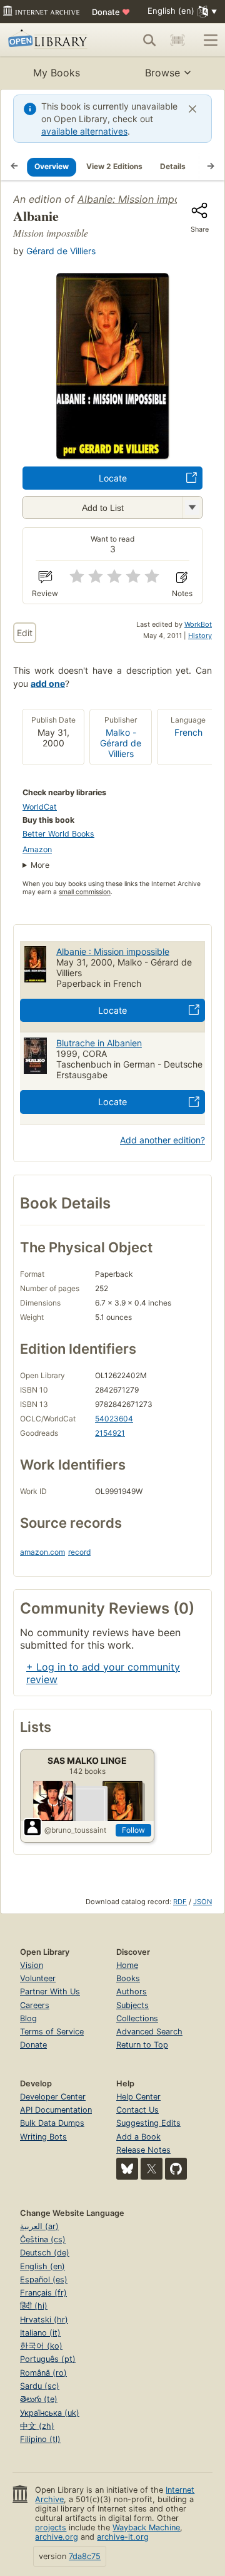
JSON (202, 1902)
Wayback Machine (146, 2527)
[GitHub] (176, 2169)
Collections (137, 2018)
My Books (57, 73)
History (200, 636)
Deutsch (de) (45, 2253)
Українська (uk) (50, 2413)
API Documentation (56, 2110)
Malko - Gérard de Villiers (121, 743)
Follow (133, 1830)
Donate (111, 12)
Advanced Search (149, 2032)
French (188, 732)
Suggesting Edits (148, 2123)
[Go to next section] (211, 167)
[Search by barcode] (177, 40)
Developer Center (53, 2097)
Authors (132, 1991)
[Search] (149, 40)
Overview (52, 166)
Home (127, 1965)
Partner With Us (50, 1991)
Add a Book (138, 2137)
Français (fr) (43, 2293)
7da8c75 (85, 2556)
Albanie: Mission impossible (142, 199)
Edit (25, 633)
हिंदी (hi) (34, 2306)
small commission (85, 892)
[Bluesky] (127, 2169)
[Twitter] (152, 2169)
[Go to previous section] (14, 167)
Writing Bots (43, 2137)
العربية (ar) (39, 2226)
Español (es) (44, 2280)
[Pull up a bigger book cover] (112, 455)
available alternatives (84, 131)
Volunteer (38, 1978)
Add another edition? (162, 1140)
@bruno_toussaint (75, 1830)
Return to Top (142, 2045)
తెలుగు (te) (39, 2399)
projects (51, 2527)
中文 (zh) (37, 2426)
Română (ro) (43, 2373)
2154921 (110, 1433)
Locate (113, 478)
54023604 (114, 1419)
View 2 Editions (114, 166)
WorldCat (40, 807)
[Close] (192, 109)
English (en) (42, 2266)
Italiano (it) (40, 2333)
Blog (28, 2018)
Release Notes (143, 2150)
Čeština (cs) (43, 2239)
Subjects (132, 2005)
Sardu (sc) (40, 2386)
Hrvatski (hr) (44, 2320)
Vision (32, 1965)
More (40, 865)
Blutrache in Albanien (99, 1043)
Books (128, 1978)
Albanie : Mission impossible (113, 951)
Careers (35, 2005)
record (79, 1552)
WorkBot (198, 624)
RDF (180, 1902)
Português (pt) (48, 2359)
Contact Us (137, 2110)
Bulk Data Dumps (52, 2123)
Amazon (37, 849)
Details (173, 166)
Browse (162, 73)
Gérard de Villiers (61, 251)
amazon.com (42, 1552)
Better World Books (58, 834)
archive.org (57, 2537)
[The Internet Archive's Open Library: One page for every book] (49, 40)
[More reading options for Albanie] (192, 507)
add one (48, 683)
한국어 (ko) (41, 2346)
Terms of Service (52, 2032)
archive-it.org (123, 2537)
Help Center (138, 2097)
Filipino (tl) (40, 2439)
